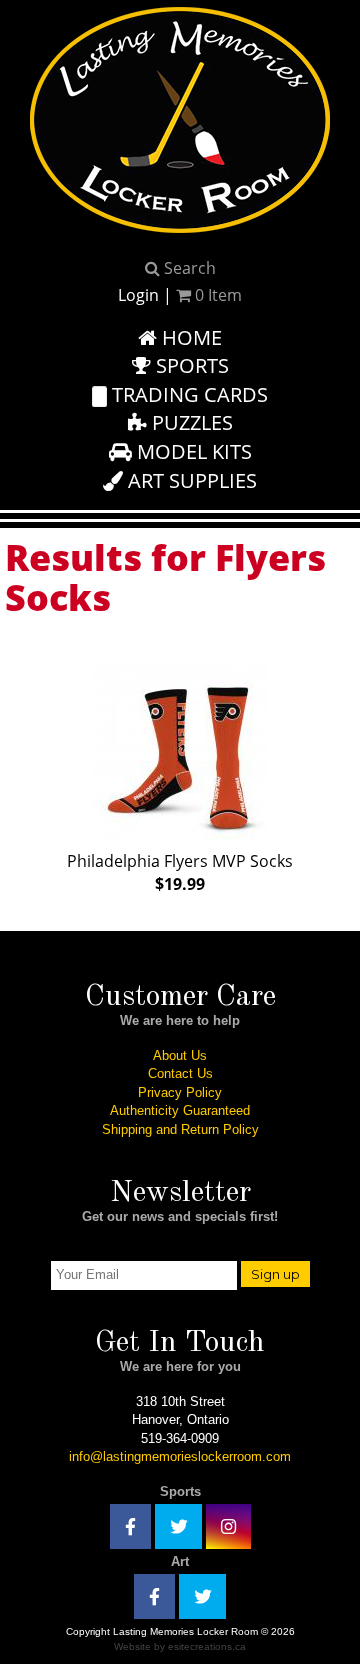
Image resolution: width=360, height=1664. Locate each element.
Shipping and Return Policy (180, 1129)
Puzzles (190, 422)
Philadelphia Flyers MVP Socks (180, 872)
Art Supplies (190, 480)
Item (218, 295)
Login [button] (138, 295)
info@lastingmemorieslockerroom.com (180, 1456)
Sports (190, 365)
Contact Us (180, 1073)
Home (189, 337)
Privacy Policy (180, 1092)
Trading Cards (187, 394)
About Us (180, 1055)
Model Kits (192, 451)
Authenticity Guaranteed (180, 1110)
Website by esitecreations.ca (180, 1646)
